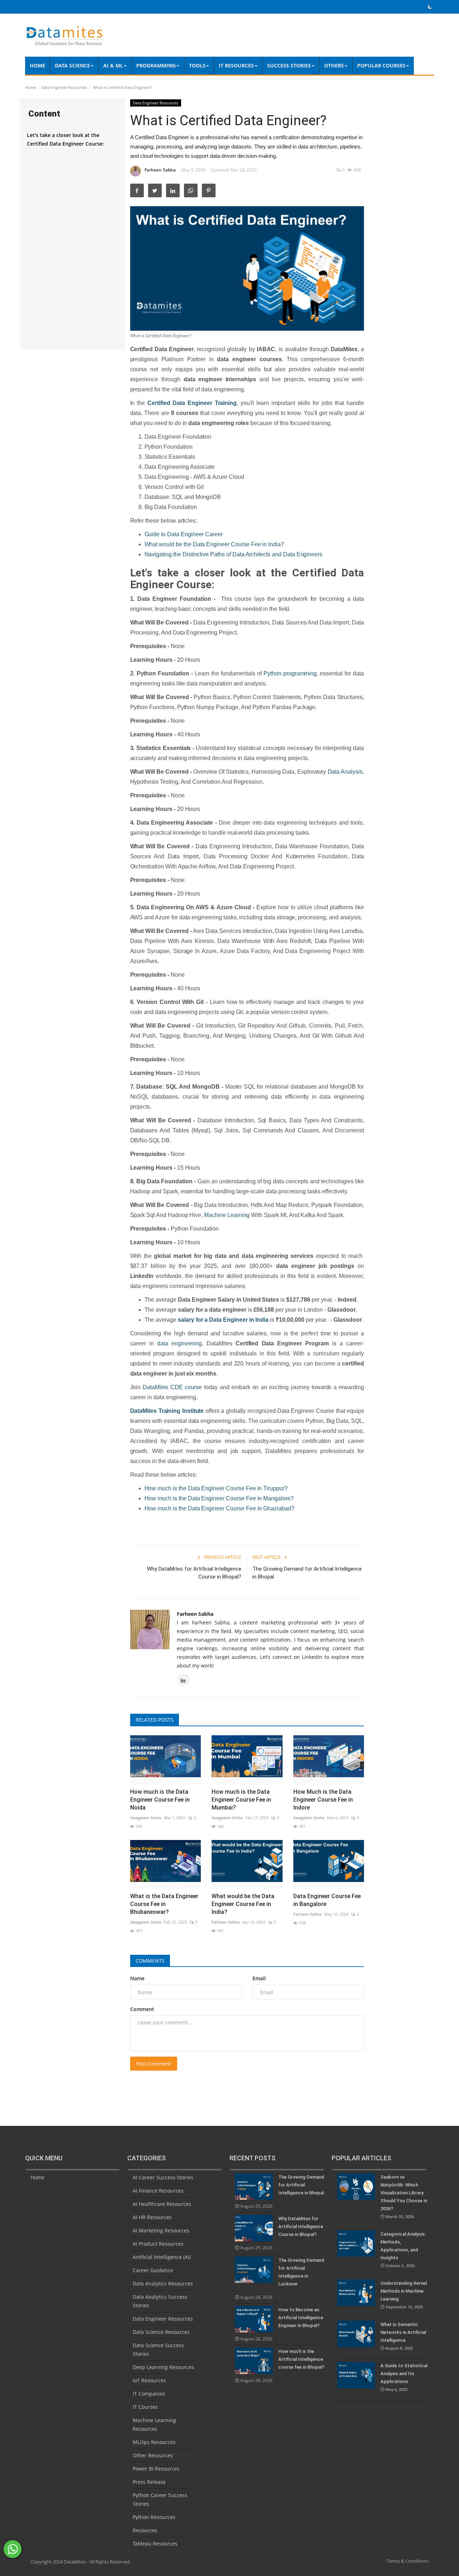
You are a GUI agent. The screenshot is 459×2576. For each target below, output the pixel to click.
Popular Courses (381, 65)
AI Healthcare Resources (162, 2204)
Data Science (72, 65)
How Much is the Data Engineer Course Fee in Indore (323, 1800)
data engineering (179, 1343)
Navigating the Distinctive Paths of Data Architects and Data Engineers (234, 554)
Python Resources (154, 2517)
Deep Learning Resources (163, 2367)
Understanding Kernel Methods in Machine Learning (404, 2295)
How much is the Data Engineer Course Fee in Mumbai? (241, 1800)
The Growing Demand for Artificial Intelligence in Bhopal (307, 1573)
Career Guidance (153, 2270)
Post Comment (154, 2064)
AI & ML (113, 65)
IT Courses (145, 2407)
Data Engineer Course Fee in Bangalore (327, 1900)
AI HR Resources (152, 2217)
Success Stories (289, 65)
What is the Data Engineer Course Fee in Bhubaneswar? (164, 1904)
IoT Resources (149, 2380)
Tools (197, 65)
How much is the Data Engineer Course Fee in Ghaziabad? (219, 1508)
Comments (150, 1961)
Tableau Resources (155, 2544)
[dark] (430, 7)
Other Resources (153, 2455)
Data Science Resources (161, 2332)
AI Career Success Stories (163, 2177)
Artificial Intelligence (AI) (162, 2257)
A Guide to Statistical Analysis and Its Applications (404, 2377)
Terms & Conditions (408, 2561)
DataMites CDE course (172, 1387)
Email (259, 1978)
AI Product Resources (158, 2244)
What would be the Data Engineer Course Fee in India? (214, 544)
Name (137, 1978)
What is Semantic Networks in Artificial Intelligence (403, 2336)
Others (334, 65)
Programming (156, 65)
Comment (142, 2009)
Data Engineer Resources (64, 87)
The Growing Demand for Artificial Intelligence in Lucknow (301, 2272)
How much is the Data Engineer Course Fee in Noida (160, 1800)
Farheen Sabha (160, 170)
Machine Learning (227, 1215)
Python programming (290, 673)
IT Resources (236, 65)
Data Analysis (345, 772)
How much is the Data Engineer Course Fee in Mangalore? (219, 1498)
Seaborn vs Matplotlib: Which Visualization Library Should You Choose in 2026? (404, 2197)
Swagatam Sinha (146, 1818)
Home (37, 65)
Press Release (149, 2482)
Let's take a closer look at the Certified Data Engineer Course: (65, 139)
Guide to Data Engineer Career (184, 534)
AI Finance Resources (158, 2191)
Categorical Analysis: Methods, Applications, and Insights (403, 2250)
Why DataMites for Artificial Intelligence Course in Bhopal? (194, 1573)
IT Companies (149, 2394)
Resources (145, 2530)
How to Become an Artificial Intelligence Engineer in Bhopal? (301, 2318)
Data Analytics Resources (163, 2284)
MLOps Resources (154, 2442)
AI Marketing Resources (161, 2230)
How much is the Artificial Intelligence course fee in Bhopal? (301, 2359)
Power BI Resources (156, 2469)
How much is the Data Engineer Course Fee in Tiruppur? (216, 1488)
